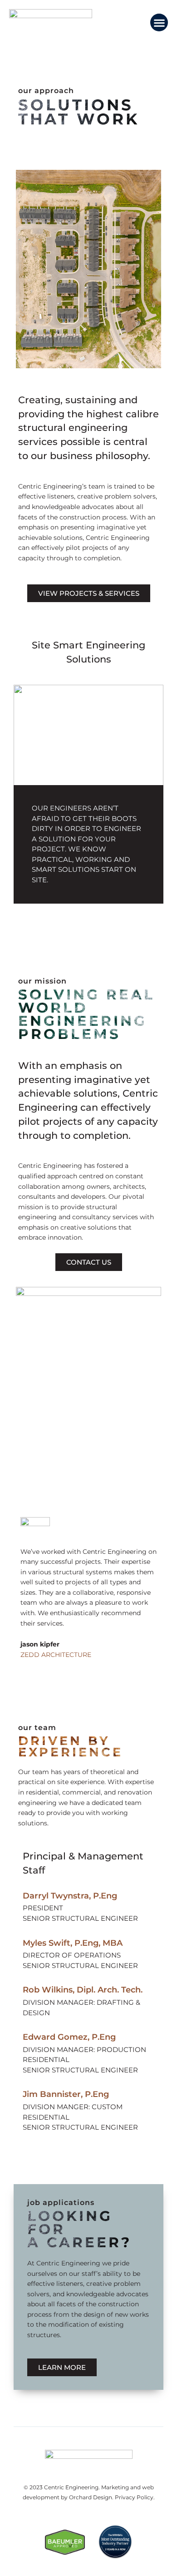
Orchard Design (91, 2497)
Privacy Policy (134, 2497)
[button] (159, 22)
